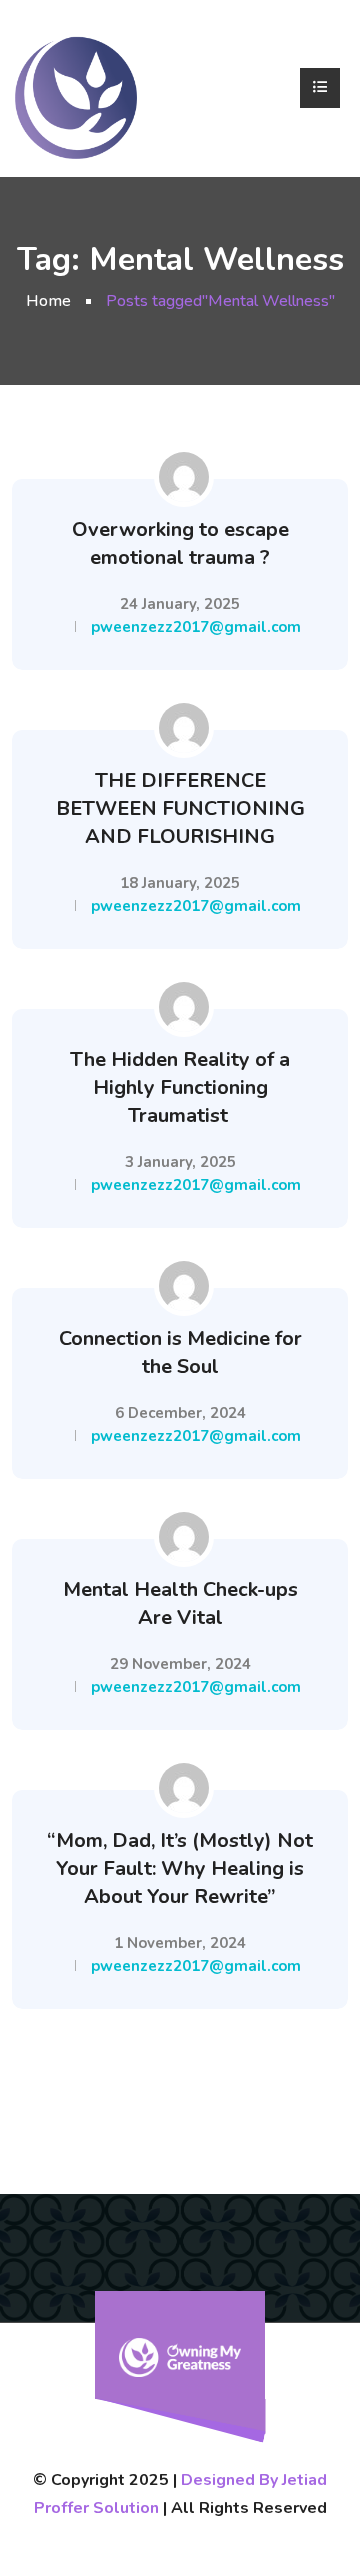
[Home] (76, 88)
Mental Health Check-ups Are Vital (180, 1603)
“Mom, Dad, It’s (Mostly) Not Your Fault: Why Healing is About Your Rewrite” (180, 1868)
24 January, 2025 (180, 604)
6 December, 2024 (180, 1413)
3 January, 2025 (180, 1162)
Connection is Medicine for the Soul (180, 1352)
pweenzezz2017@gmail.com (196, 627)
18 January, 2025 (180, 883)
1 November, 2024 (180, 1943)
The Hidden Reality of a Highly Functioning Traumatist (180, 1087)
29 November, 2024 (180, 1664)
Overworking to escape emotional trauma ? (180, 543)
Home (48, 301)
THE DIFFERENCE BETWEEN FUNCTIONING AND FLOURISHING (180, 808)
